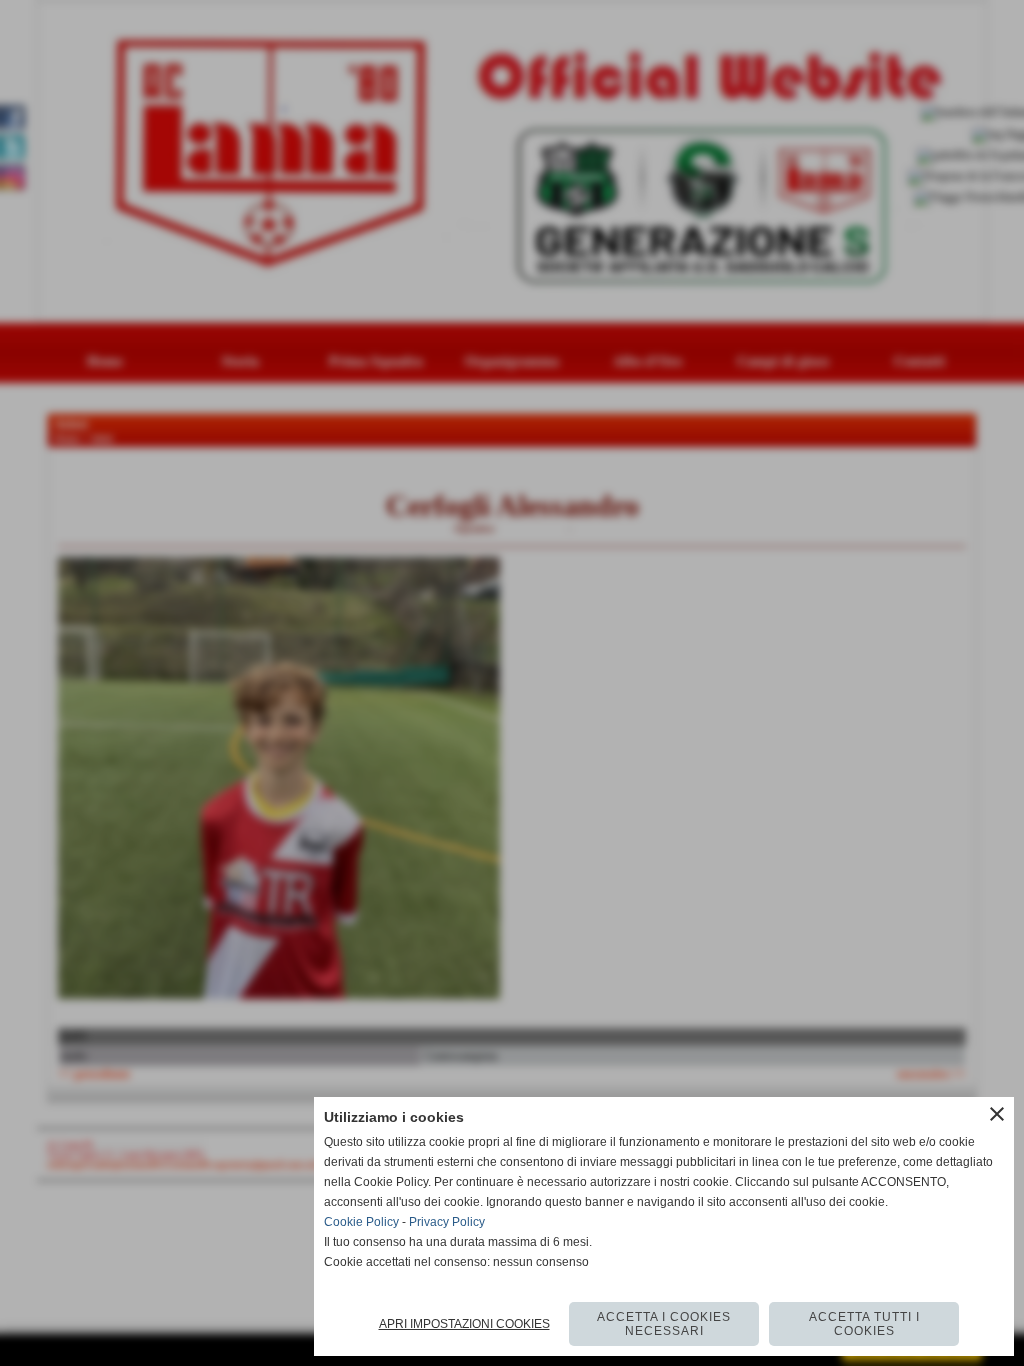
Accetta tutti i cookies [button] (864, 1324)
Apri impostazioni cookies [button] (464, 1324)
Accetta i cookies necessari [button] (664, 1324)
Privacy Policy (447, 1222)
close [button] (997, 1114)
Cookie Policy (361, 1222)
